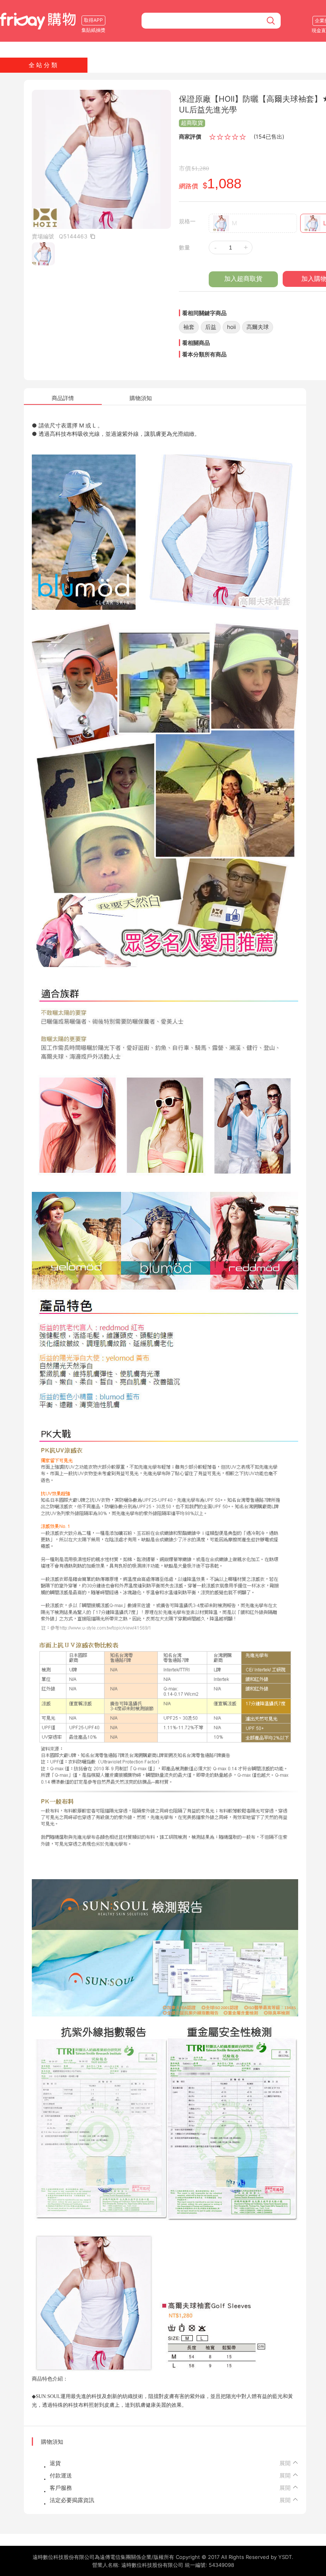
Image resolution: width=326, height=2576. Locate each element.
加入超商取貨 (243, 279)
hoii (231, 327)
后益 (211, 327)
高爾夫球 (258, 327)
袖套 (189, 327)
